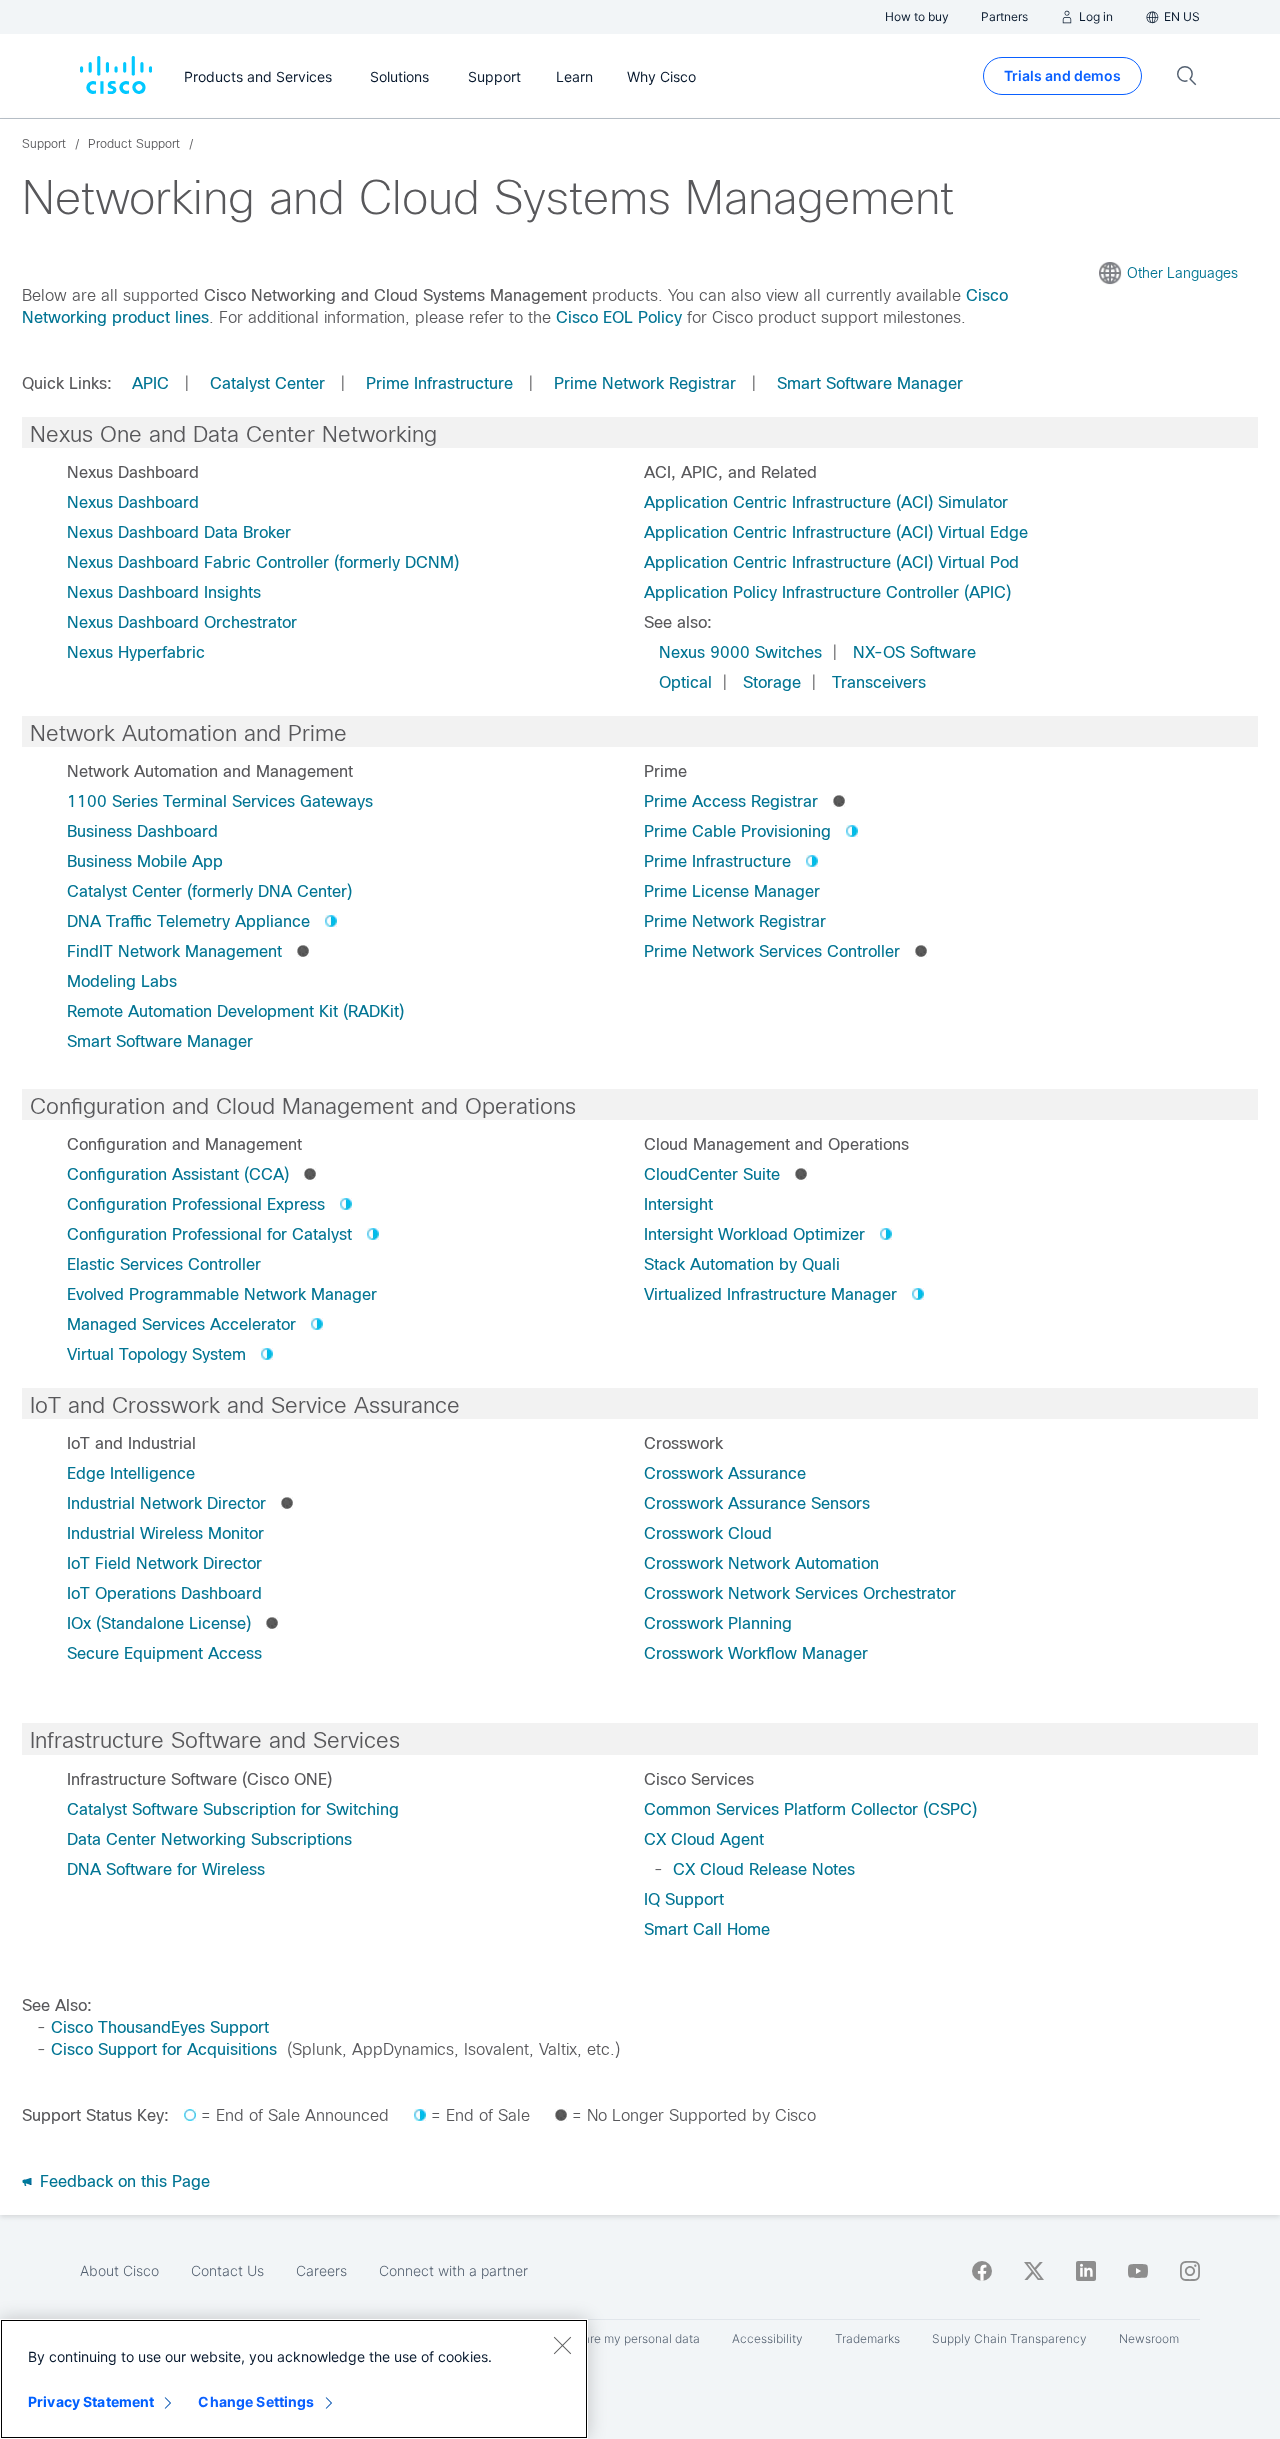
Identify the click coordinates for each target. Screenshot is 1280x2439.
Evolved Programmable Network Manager (222, 1294)
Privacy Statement (91, 2401)
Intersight (678, 1204)
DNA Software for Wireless (166, 1869)
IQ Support (684, 1899)
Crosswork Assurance (725, 1473)
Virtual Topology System (156, 1354)
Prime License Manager (732, 891)
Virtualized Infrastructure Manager (770, 1294)
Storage (772, 682)
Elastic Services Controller (164, 1264)
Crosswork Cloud (708, 1533)
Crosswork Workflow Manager (756, 1653)
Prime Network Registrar (645, 383)
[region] (294, 2379)
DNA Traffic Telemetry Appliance (188, 921)
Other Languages (1182, 273)
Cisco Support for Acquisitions (164, 2049)
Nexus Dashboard (133, 502)
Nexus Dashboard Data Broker (179, 532)
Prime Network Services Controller (772, 951)
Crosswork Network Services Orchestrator (800, 1593)
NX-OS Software (914, 652)
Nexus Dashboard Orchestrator (182, 622)
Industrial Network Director (166, 1503)
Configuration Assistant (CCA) (178, 1174)
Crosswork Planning (718, 1623)
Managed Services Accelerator (181, 1324)
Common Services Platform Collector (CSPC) (810, 1809)
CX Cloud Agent (704, 1839)
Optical (685, 682)
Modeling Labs (122, 981)
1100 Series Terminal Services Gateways (220, 801)
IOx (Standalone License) (159, 1623)
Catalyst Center (267, 383)
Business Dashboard (142, 831)
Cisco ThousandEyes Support (160, 2027)
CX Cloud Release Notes (764, 1869)
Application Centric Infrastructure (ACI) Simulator (826, 502)
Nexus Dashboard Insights (164, 592)
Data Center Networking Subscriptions (209, 1839)
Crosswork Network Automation (761, 1563)
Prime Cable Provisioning (737, 831)
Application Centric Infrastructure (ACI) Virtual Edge (836, 532)
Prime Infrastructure (439, 383)
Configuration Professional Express (196, 1204)
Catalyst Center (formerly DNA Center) (209, 891)
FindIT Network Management (174, 951)
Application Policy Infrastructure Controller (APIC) (827, 592)
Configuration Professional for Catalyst (209, 1234)
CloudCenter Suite (712, 1174)
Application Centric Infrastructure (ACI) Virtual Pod (831, 562)
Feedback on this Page (122, 2181)
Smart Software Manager (870, 383)
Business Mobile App (145, 861)
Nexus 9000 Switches (740, 652)
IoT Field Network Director (164, 1563)
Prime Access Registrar (731, 801)
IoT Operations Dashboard (164, 1593)
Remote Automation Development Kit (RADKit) (235, 1011)
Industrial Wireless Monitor (165, 1533)
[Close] (562, 2345)
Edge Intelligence (131, 1473)
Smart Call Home (707, 1929)
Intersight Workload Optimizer (754, 1234)
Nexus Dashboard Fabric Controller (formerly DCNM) (263, 562)
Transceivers (879, 682)
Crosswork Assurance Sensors (757, 1503)
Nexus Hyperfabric (136, 652)
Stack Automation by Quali (742, 1264)
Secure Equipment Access (164, 1653)
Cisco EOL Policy (619, 317)
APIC (150, 383)
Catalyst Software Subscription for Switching (233, 1809)
